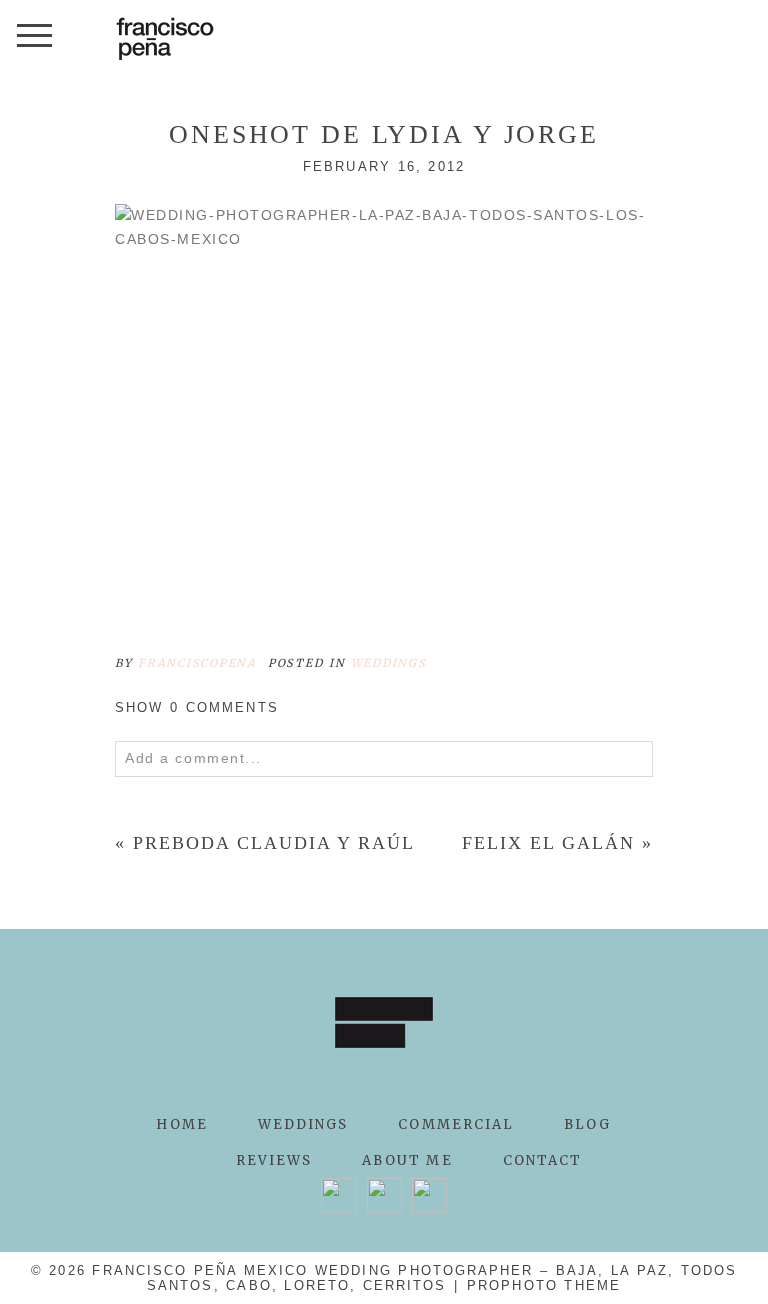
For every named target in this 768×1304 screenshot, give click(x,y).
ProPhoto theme (544, 1285)
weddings (389, 663)
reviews (274, 1160)
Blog (587, 1124)
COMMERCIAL (456, 1124)
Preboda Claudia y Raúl (274, 843)
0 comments (197, 707)
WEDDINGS (303, 1124)
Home (181, 1124)
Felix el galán (548, 843)
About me (407, 1160)
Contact (543, 1160)
